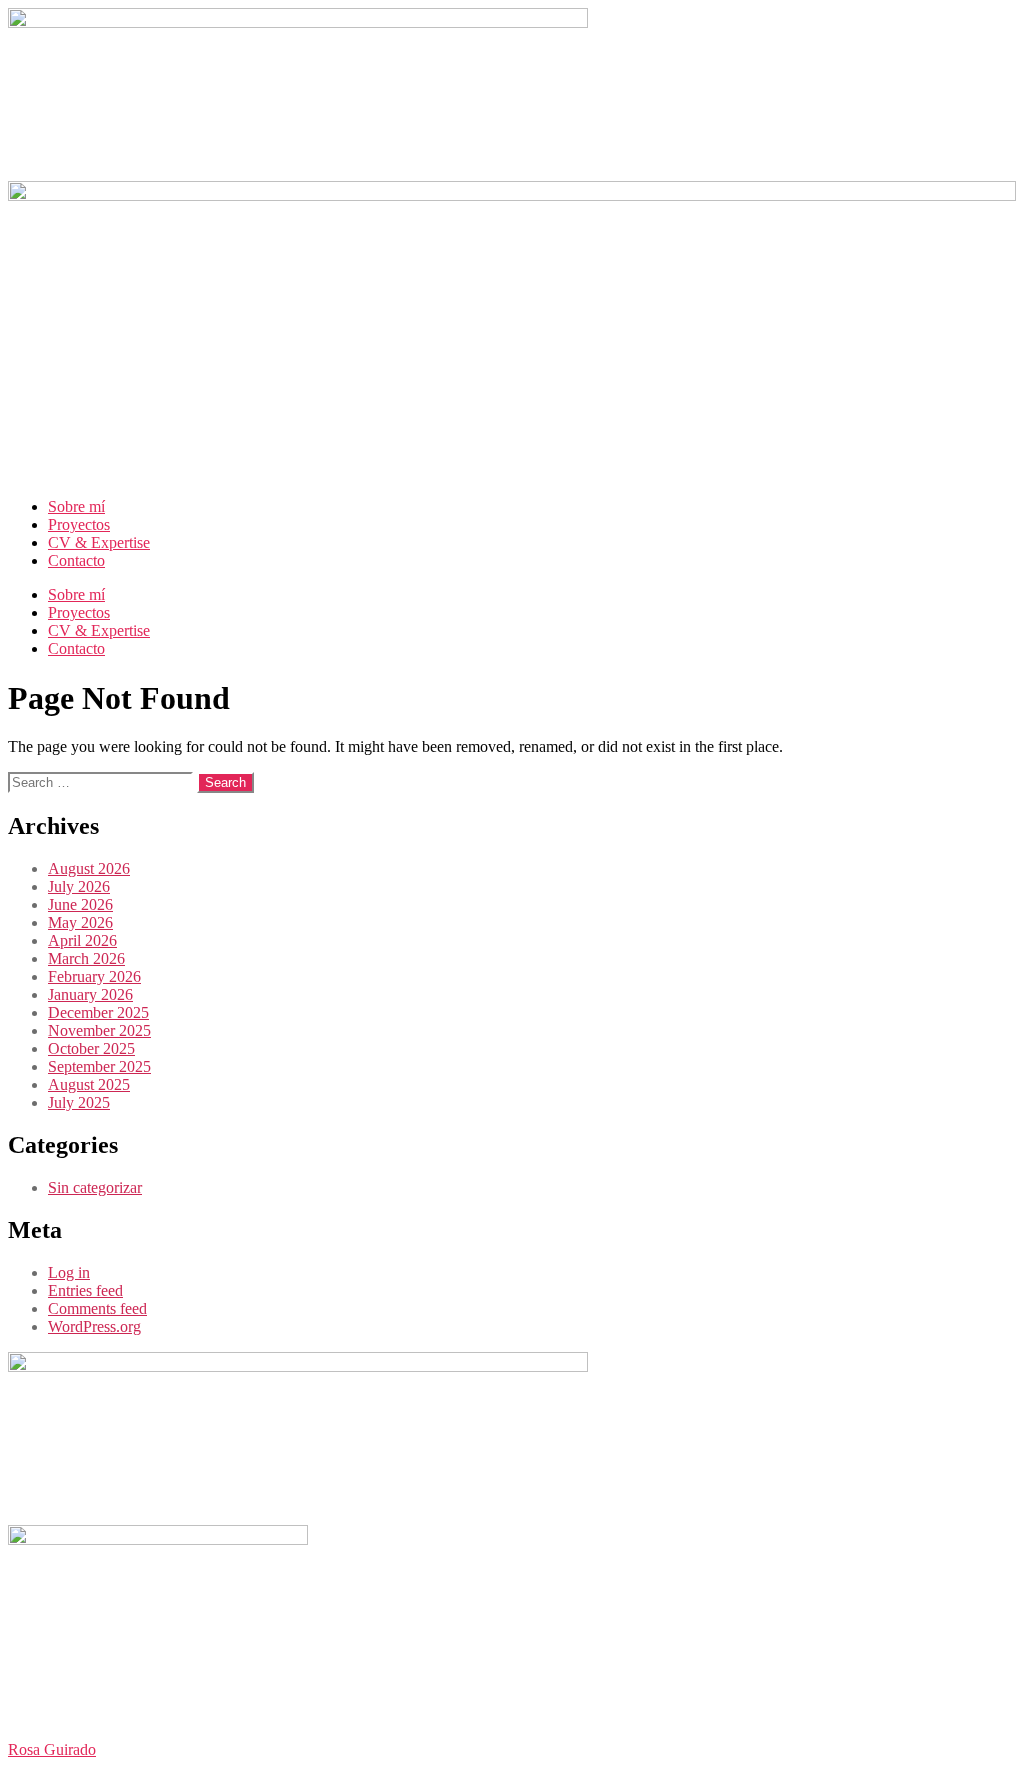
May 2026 (80, 922)
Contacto (76, 560)
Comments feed (97, 1308)
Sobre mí (76, 506)
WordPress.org (94, 1326)
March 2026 (86, 958)
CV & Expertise (99, 542)
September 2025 (99, 1066)
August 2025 (89, 1084)
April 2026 (82, 940)
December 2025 (98, 1012)
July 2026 (79, 886)
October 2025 (91, 1048)
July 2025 (79, 1102)
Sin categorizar (95, 1187)
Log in (69, 1272)
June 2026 (80, 904)
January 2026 (90, 994)
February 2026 (94, 976)
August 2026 (89, 868)
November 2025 (99, 1030)
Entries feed (85, 1290)
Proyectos (79, 524)
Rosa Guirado (52, 1749)
